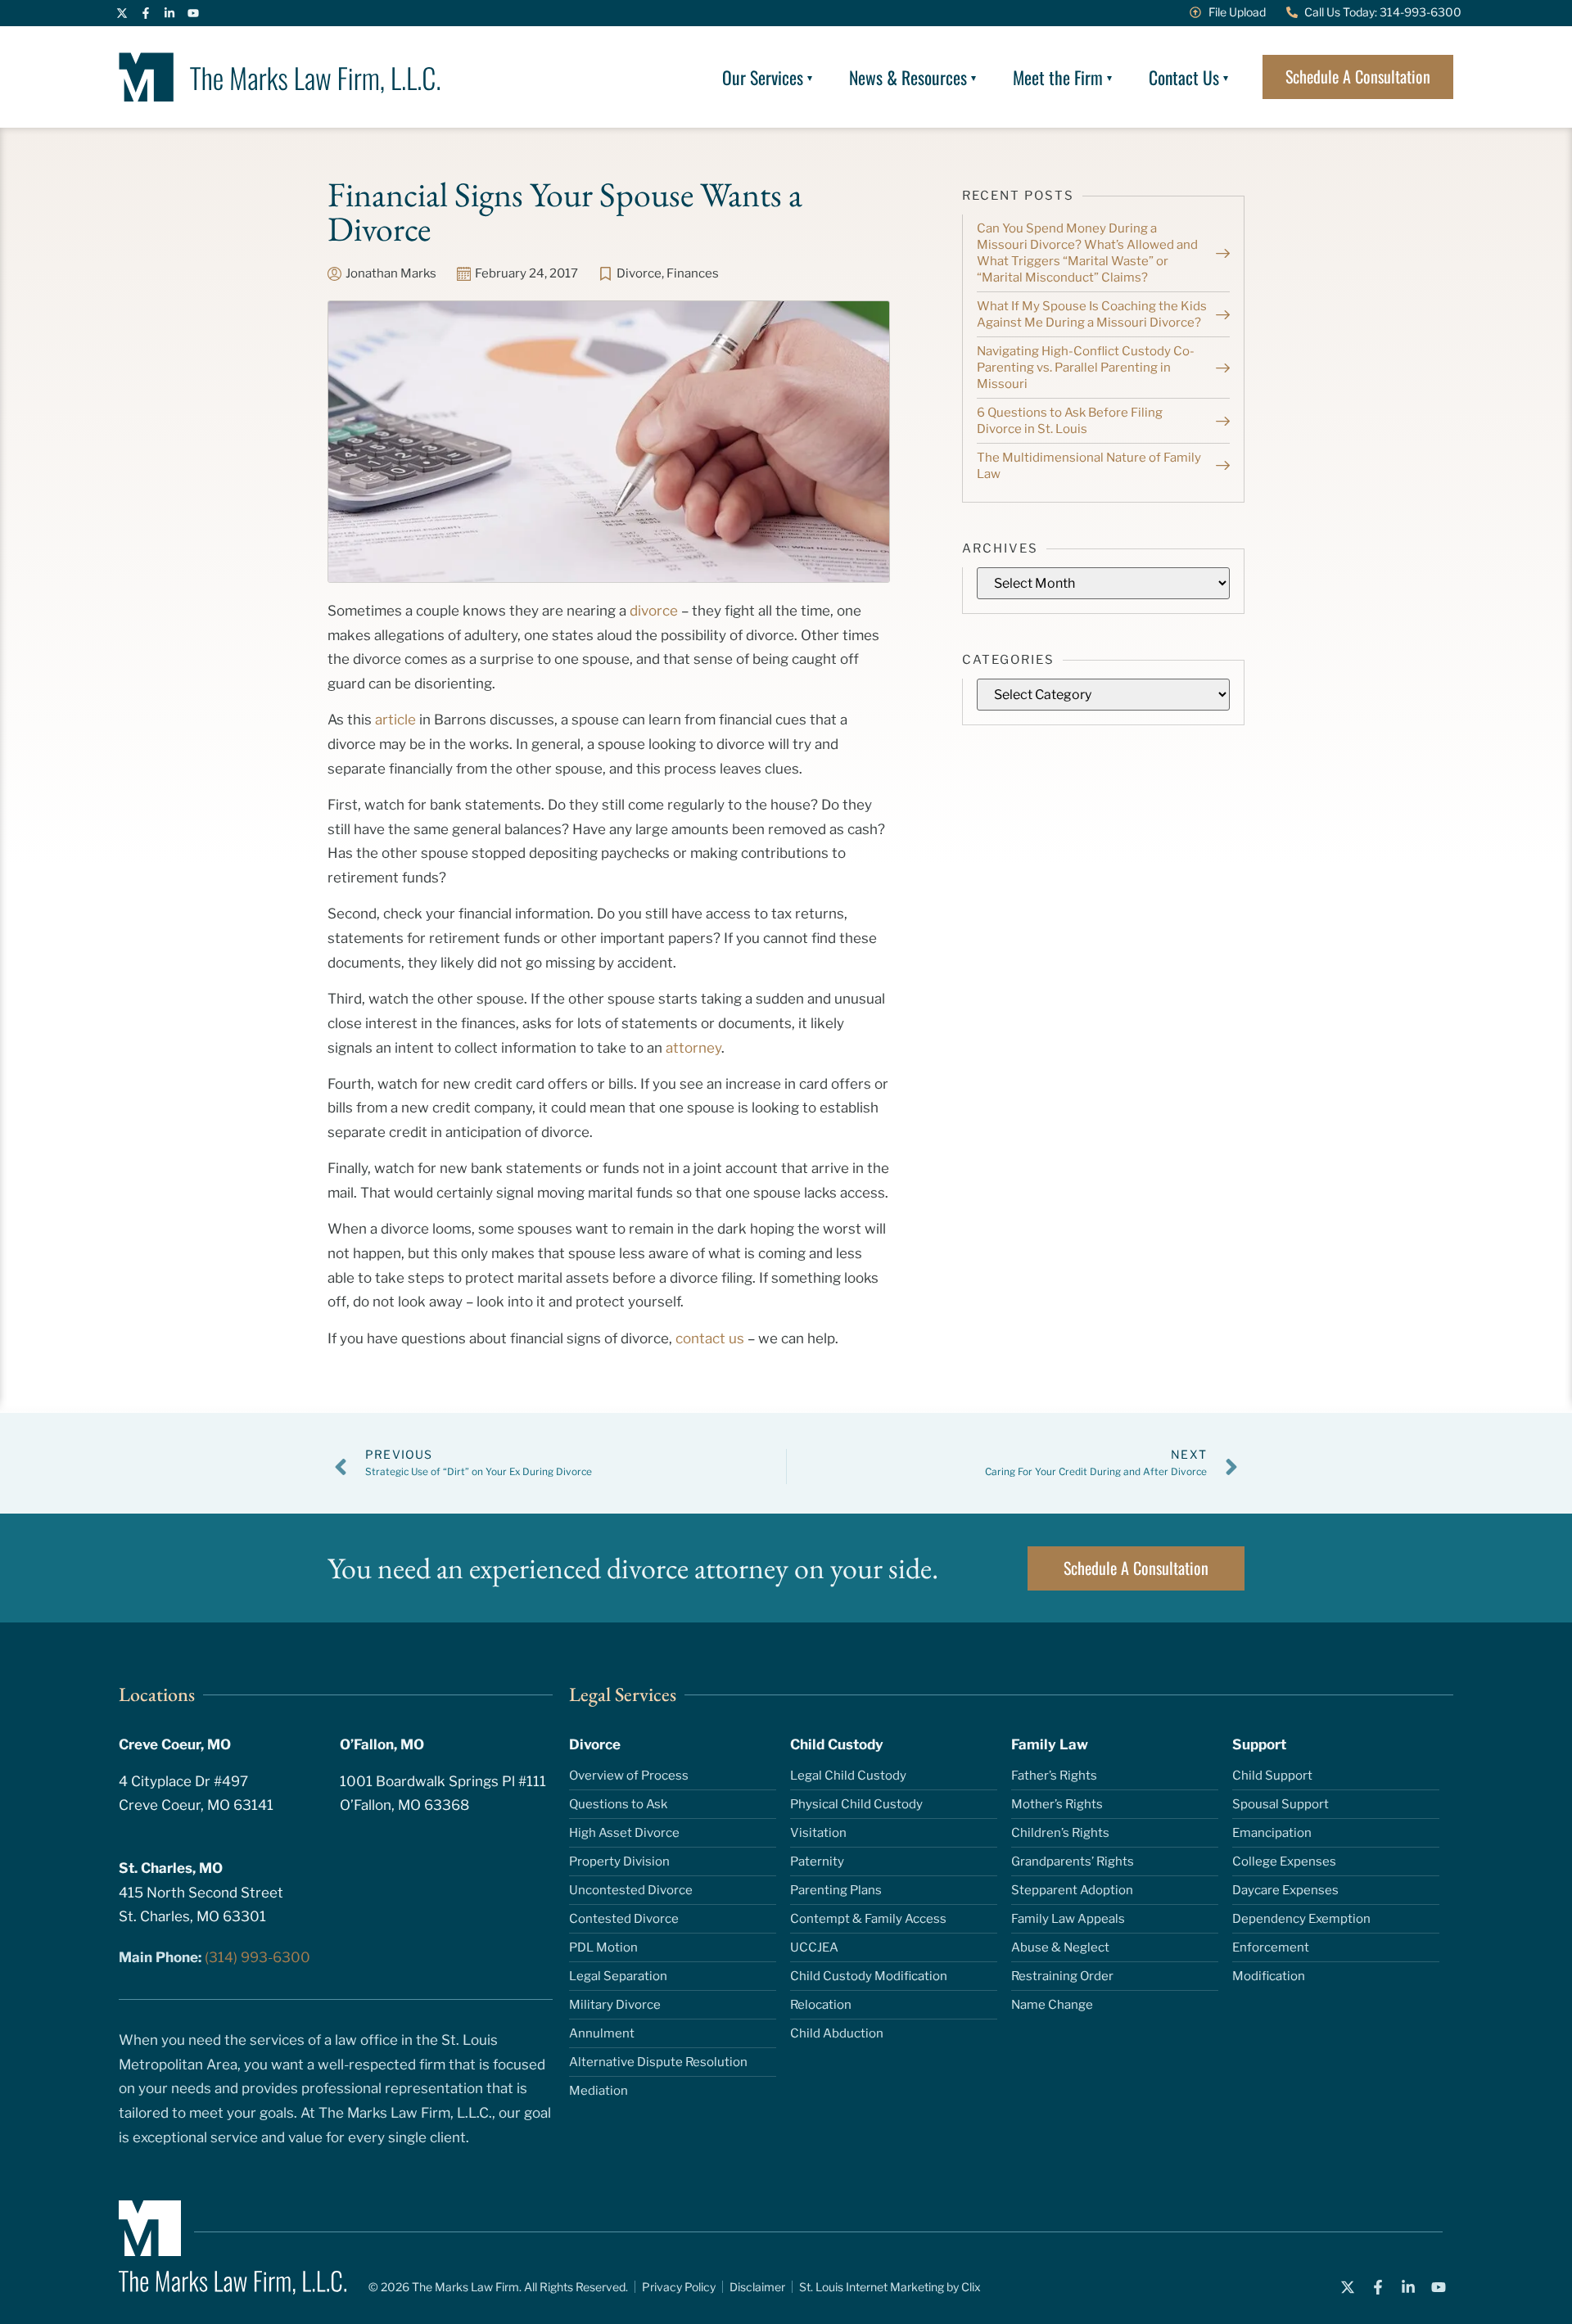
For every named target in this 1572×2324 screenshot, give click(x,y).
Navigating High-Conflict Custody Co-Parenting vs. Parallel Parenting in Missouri (1086, 368)
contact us (710, 1338)
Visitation (818, 1833)
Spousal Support (1281, 1804)
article (395, 720)
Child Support (1272, 1776)
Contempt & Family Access (868, 1919)
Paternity (817, 1861)
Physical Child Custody (856, 1804)
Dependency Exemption (1301, 1919)
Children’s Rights (1060, 1833)
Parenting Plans (836, 1890)
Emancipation (1272, 1833)
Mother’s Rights (1057, 1804)
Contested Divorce (624, 1919)
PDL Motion (603, 1947)
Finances (693, 273)
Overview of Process (629, 1776)
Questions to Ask (618, 1804)
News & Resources (908, 77)
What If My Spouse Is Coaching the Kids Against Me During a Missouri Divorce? (1092, 314)
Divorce (639, 273)
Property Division (619, 1861)
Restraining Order (1062, 1976)
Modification (1269, 1976)
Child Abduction (837, 2033)
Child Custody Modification (869, 1976)
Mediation (599, 2091)
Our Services (763, 77)
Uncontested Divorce (631, 1890)
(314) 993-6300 (257, 1957)
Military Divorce (615, 2005)
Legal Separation (618, 1976)
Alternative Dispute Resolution (658, 2062)
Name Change (1052, 2005)
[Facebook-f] (146, 13)
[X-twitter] (122, 13)
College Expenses (1284, 1861)
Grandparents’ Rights (1073, 1861)
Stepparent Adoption (1072, 1890)
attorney (693, 1048)
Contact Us (1184, 77)
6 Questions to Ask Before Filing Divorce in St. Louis (1070, 421)
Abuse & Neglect (1060, 1947)
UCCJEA (814, 1947)
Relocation (821, 2005)
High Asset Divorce (624, 1833)
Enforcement (1271, 1947)
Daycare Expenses (1285, 1890)
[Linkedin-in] (169, 13)
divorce (654, 611)
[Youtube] (193, 13)
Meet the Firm (1058, 77)
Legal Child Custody (848, 1776)
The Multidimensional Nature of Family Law (1089, 466)
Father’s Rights (1054, 1776)
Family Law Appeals (1068, 1919)
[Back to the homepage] (280, 77)
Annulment (602, 2033)
